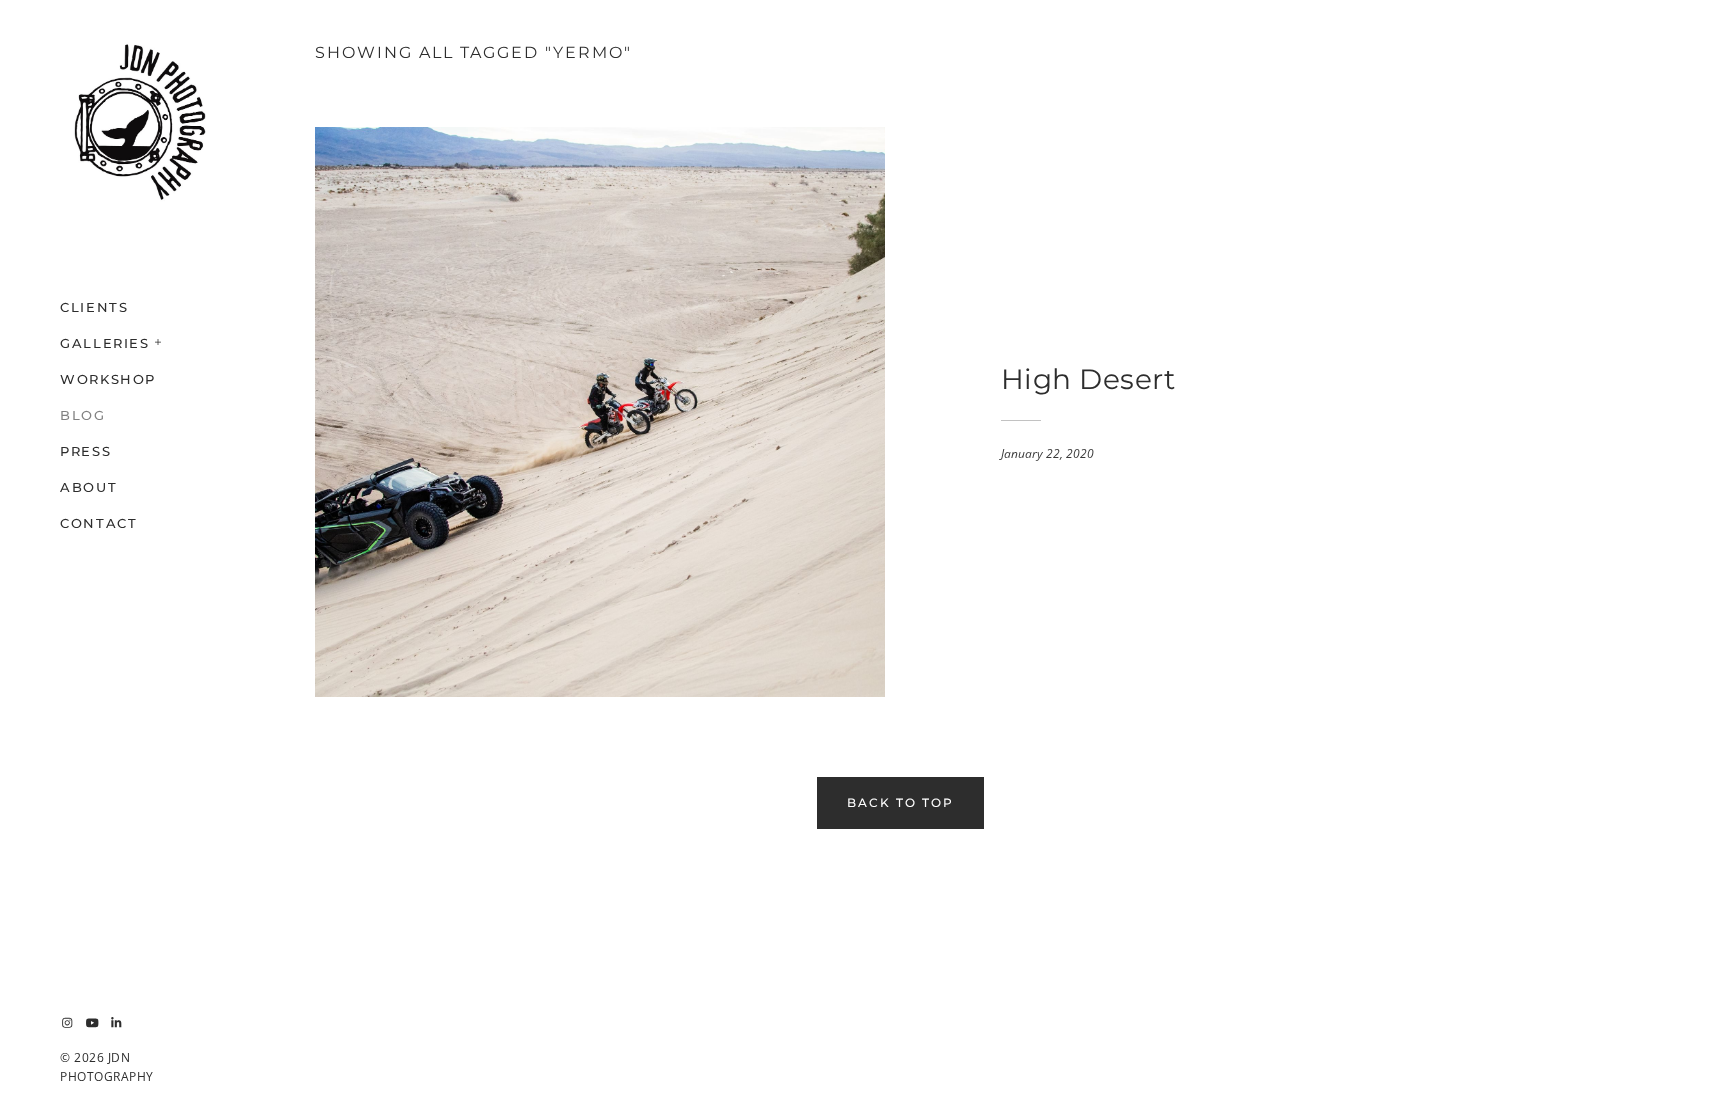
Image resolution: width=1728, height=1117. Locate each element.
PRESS (85, 451)
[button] (159, 340)
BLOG (83, 415)
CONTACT (98, 523)
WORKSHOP (108, 379)
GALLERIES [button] (105, 343)
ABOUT (88, 487)
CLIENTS (94, 307)
